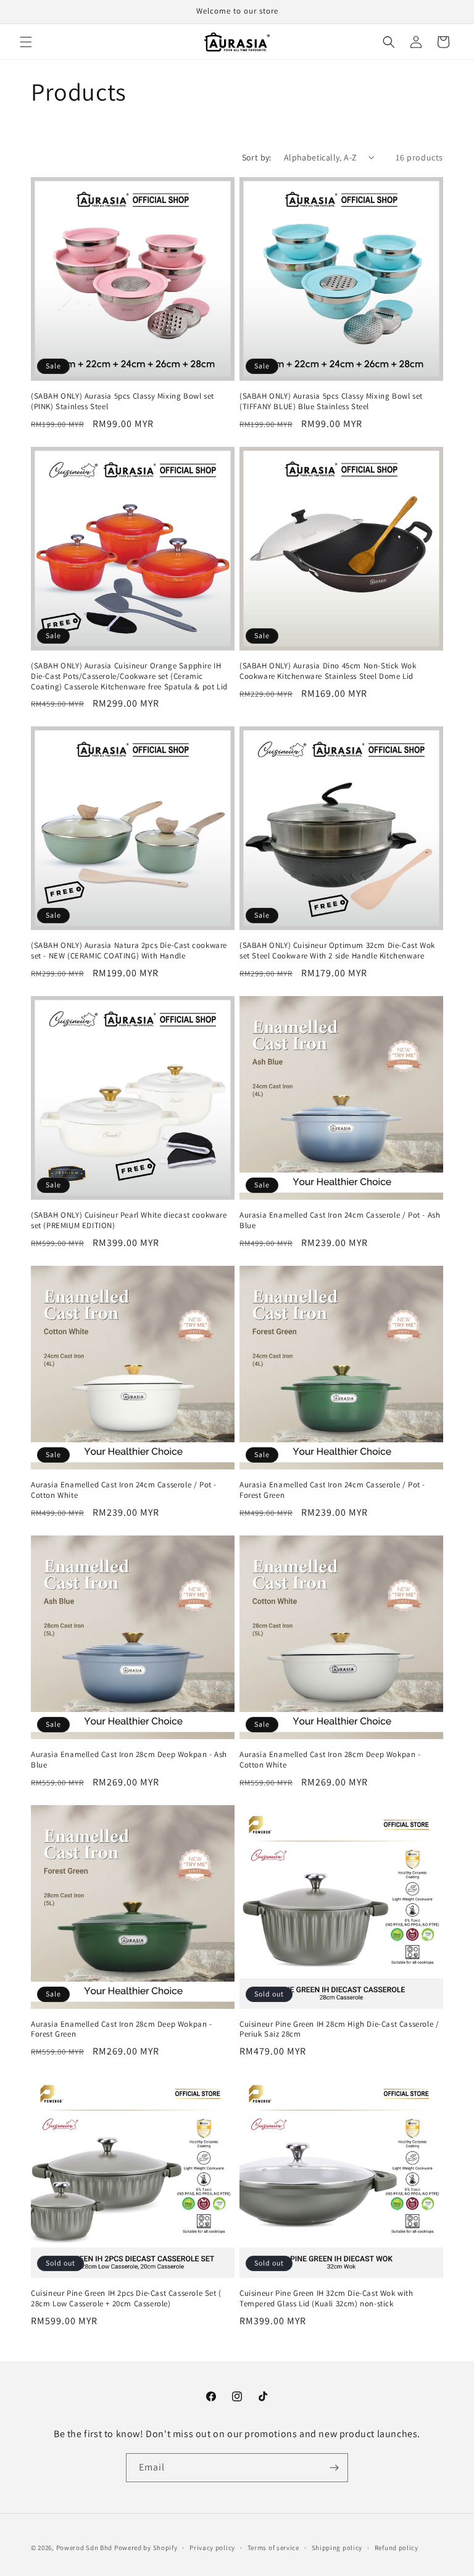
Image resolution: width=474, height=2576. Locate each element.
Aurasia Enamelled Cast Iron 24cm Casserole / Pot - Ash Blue (340, 1220)
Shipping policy (337, 2548)
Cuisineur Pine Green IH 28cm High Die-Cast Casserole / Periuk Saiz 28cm (339, 2030)
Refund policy (397, 2548)
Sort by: (257, 157)
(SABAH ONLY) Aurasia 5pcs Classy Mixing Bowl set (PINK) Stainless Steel (123, 401)
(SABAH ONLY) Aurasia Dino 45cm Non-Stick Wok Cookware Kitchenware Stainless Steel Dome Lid (328, 671)
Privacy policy (212, 2548)
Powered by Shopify (146, 2548)
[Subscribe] (334, 2468)
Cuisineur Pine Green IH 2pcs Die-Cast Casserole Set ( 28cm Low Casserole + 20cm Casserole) (126, 2299)
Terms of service (273, 2548)
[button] (26, 42)
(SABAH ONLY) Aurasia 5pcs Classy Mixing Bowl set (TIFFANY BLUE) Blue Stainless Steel (331, 401)
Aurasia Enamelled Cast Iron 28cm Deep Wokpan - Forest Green (122, 2030)
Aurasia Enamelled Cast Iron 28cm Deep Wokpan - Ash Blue (129, 1760)
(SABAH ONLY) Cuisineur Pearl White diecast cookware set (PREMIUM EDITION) (129, 1220)
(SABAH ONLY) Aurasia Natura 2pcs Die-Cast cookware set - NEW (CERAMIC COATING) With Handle (129, 951)
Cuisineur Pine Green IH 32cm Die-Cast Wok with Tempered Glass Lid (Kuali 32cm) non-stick (326, 2299)
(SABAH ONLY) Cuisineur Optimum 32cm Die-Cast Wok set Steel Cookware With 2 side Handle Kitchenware (337, 951)
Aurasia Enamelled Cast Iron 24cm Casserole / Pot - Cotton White (124, 1490)
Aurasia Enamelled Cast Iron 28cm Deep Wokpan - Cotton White (330, 1760)
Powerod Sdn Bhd (85, 2548)
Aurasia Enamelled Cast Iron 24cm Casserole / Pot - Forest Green (332, 1490)
